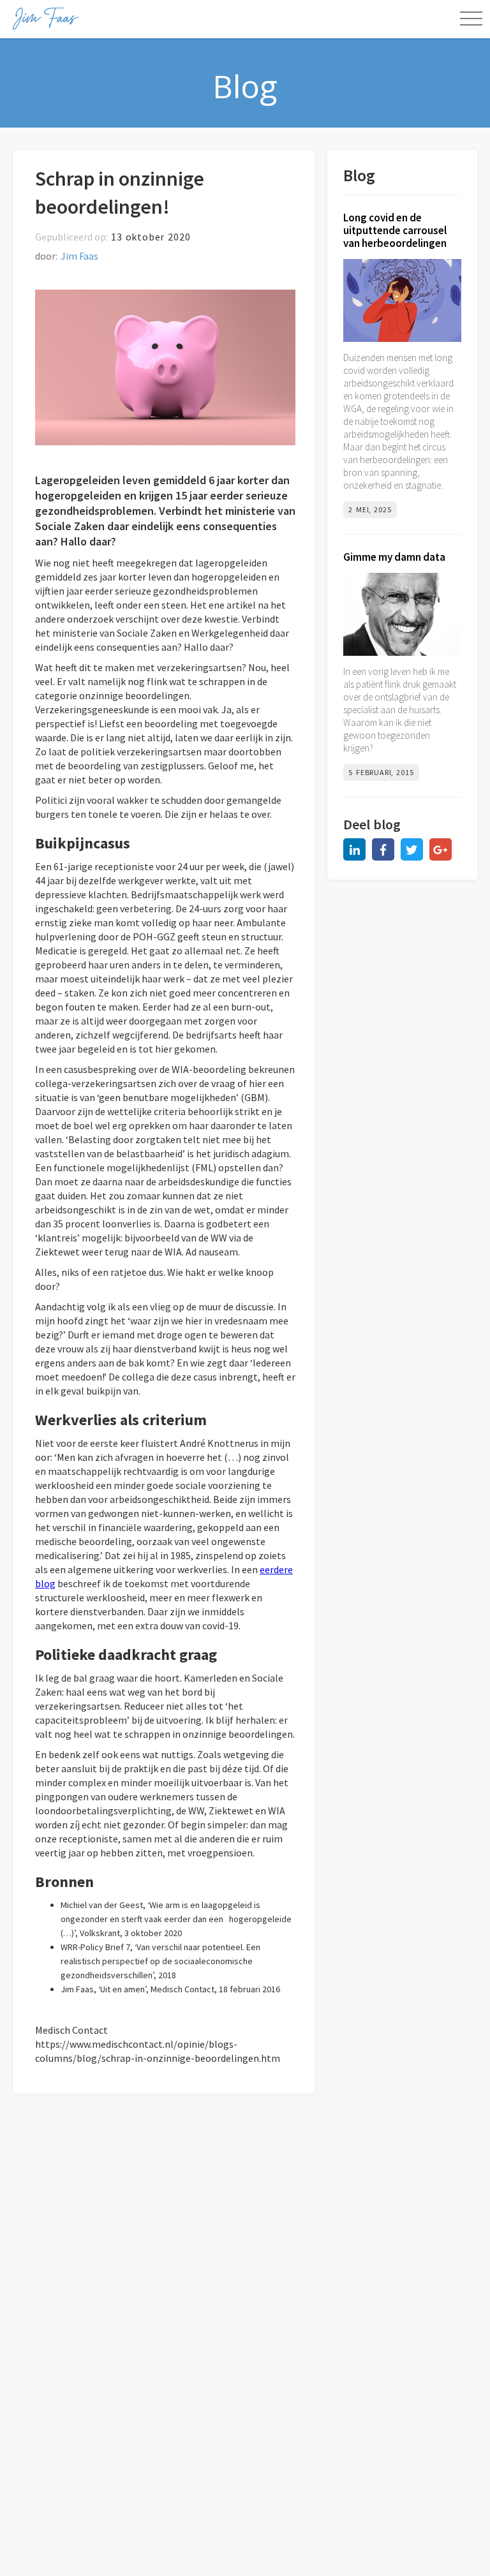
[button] (471, 19)
